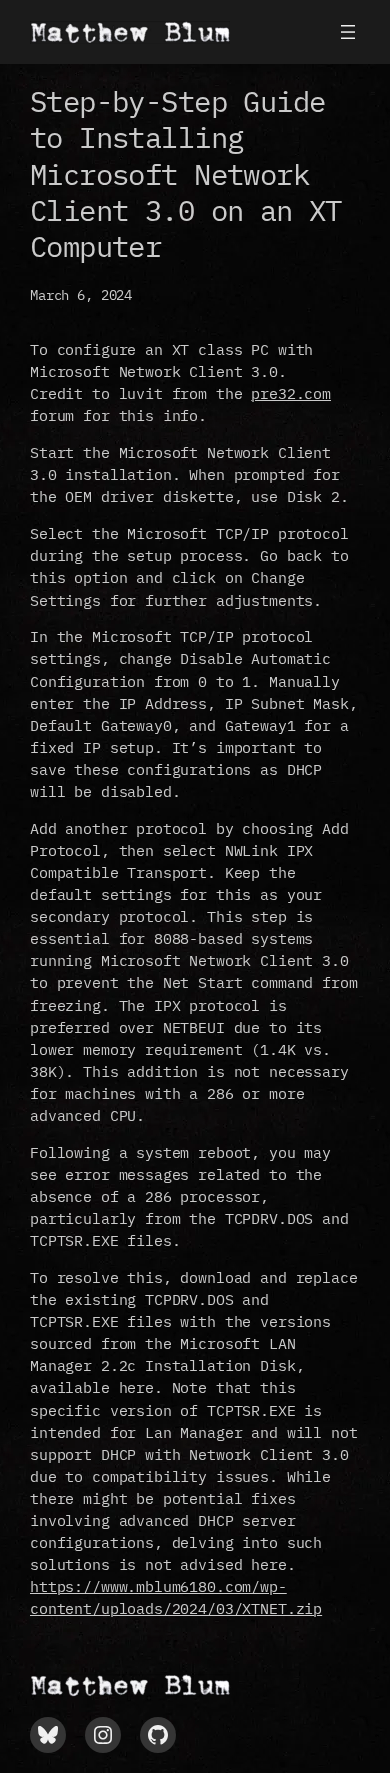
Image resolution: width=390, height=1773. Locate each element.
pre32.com (291, 393)
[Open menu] (348, 32)
